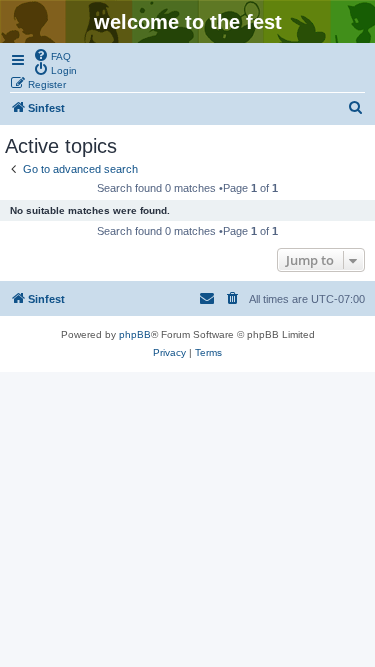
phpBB (135, 334)
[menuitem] (52, 55)
